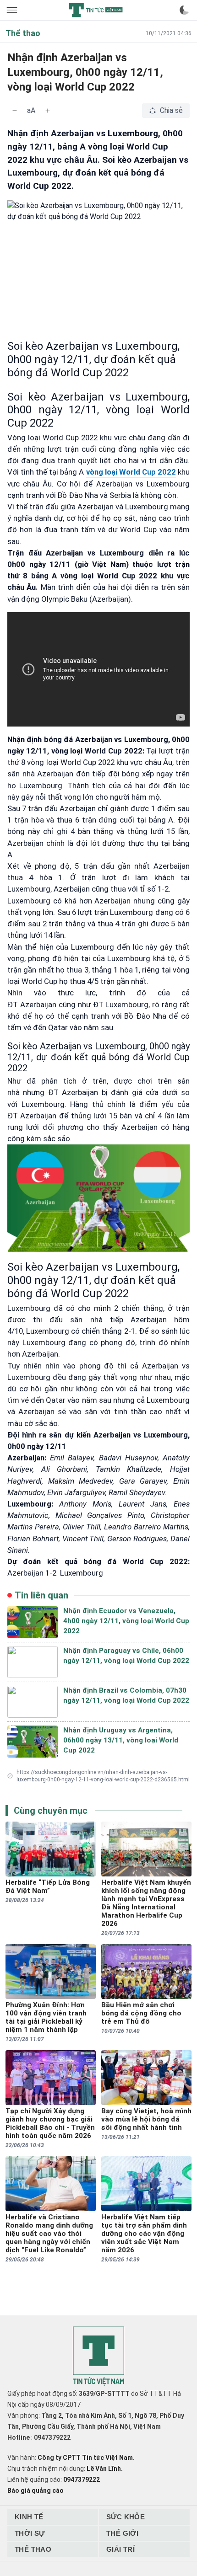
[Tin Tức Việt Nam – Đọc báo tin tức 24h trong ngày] (96, 10)
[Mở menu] (13, 10)
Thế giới (122, 2533)
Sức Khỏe (126, 2517)
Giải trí (120, 2549)
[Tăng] (48, 111)
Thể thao (33, 2549)
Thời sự (30, 2533)
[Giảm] (15, 111)
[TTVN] (98, 2356)
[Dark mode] (184, 10)
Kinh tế (29, 2517)
